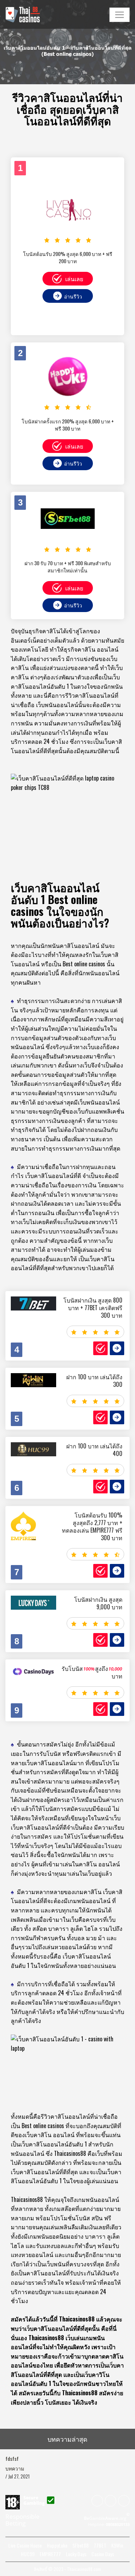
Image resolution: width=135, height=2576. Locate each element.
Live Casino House (25, 2545)
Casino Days (103, 2554)
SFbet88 (80, 2545)
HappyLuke (57, 2545)
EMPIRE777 (50, 2554)
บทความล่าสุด (67, 2439)
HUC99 (28, 2554)
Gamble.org (107, 2518)
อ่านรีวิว (73, 296)
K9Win (117, 2545)
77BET (100, 2545)
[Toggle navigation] (120, 15)
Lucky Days (76, 2554)
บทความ (15, 2468)
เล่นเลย (74, 279)
